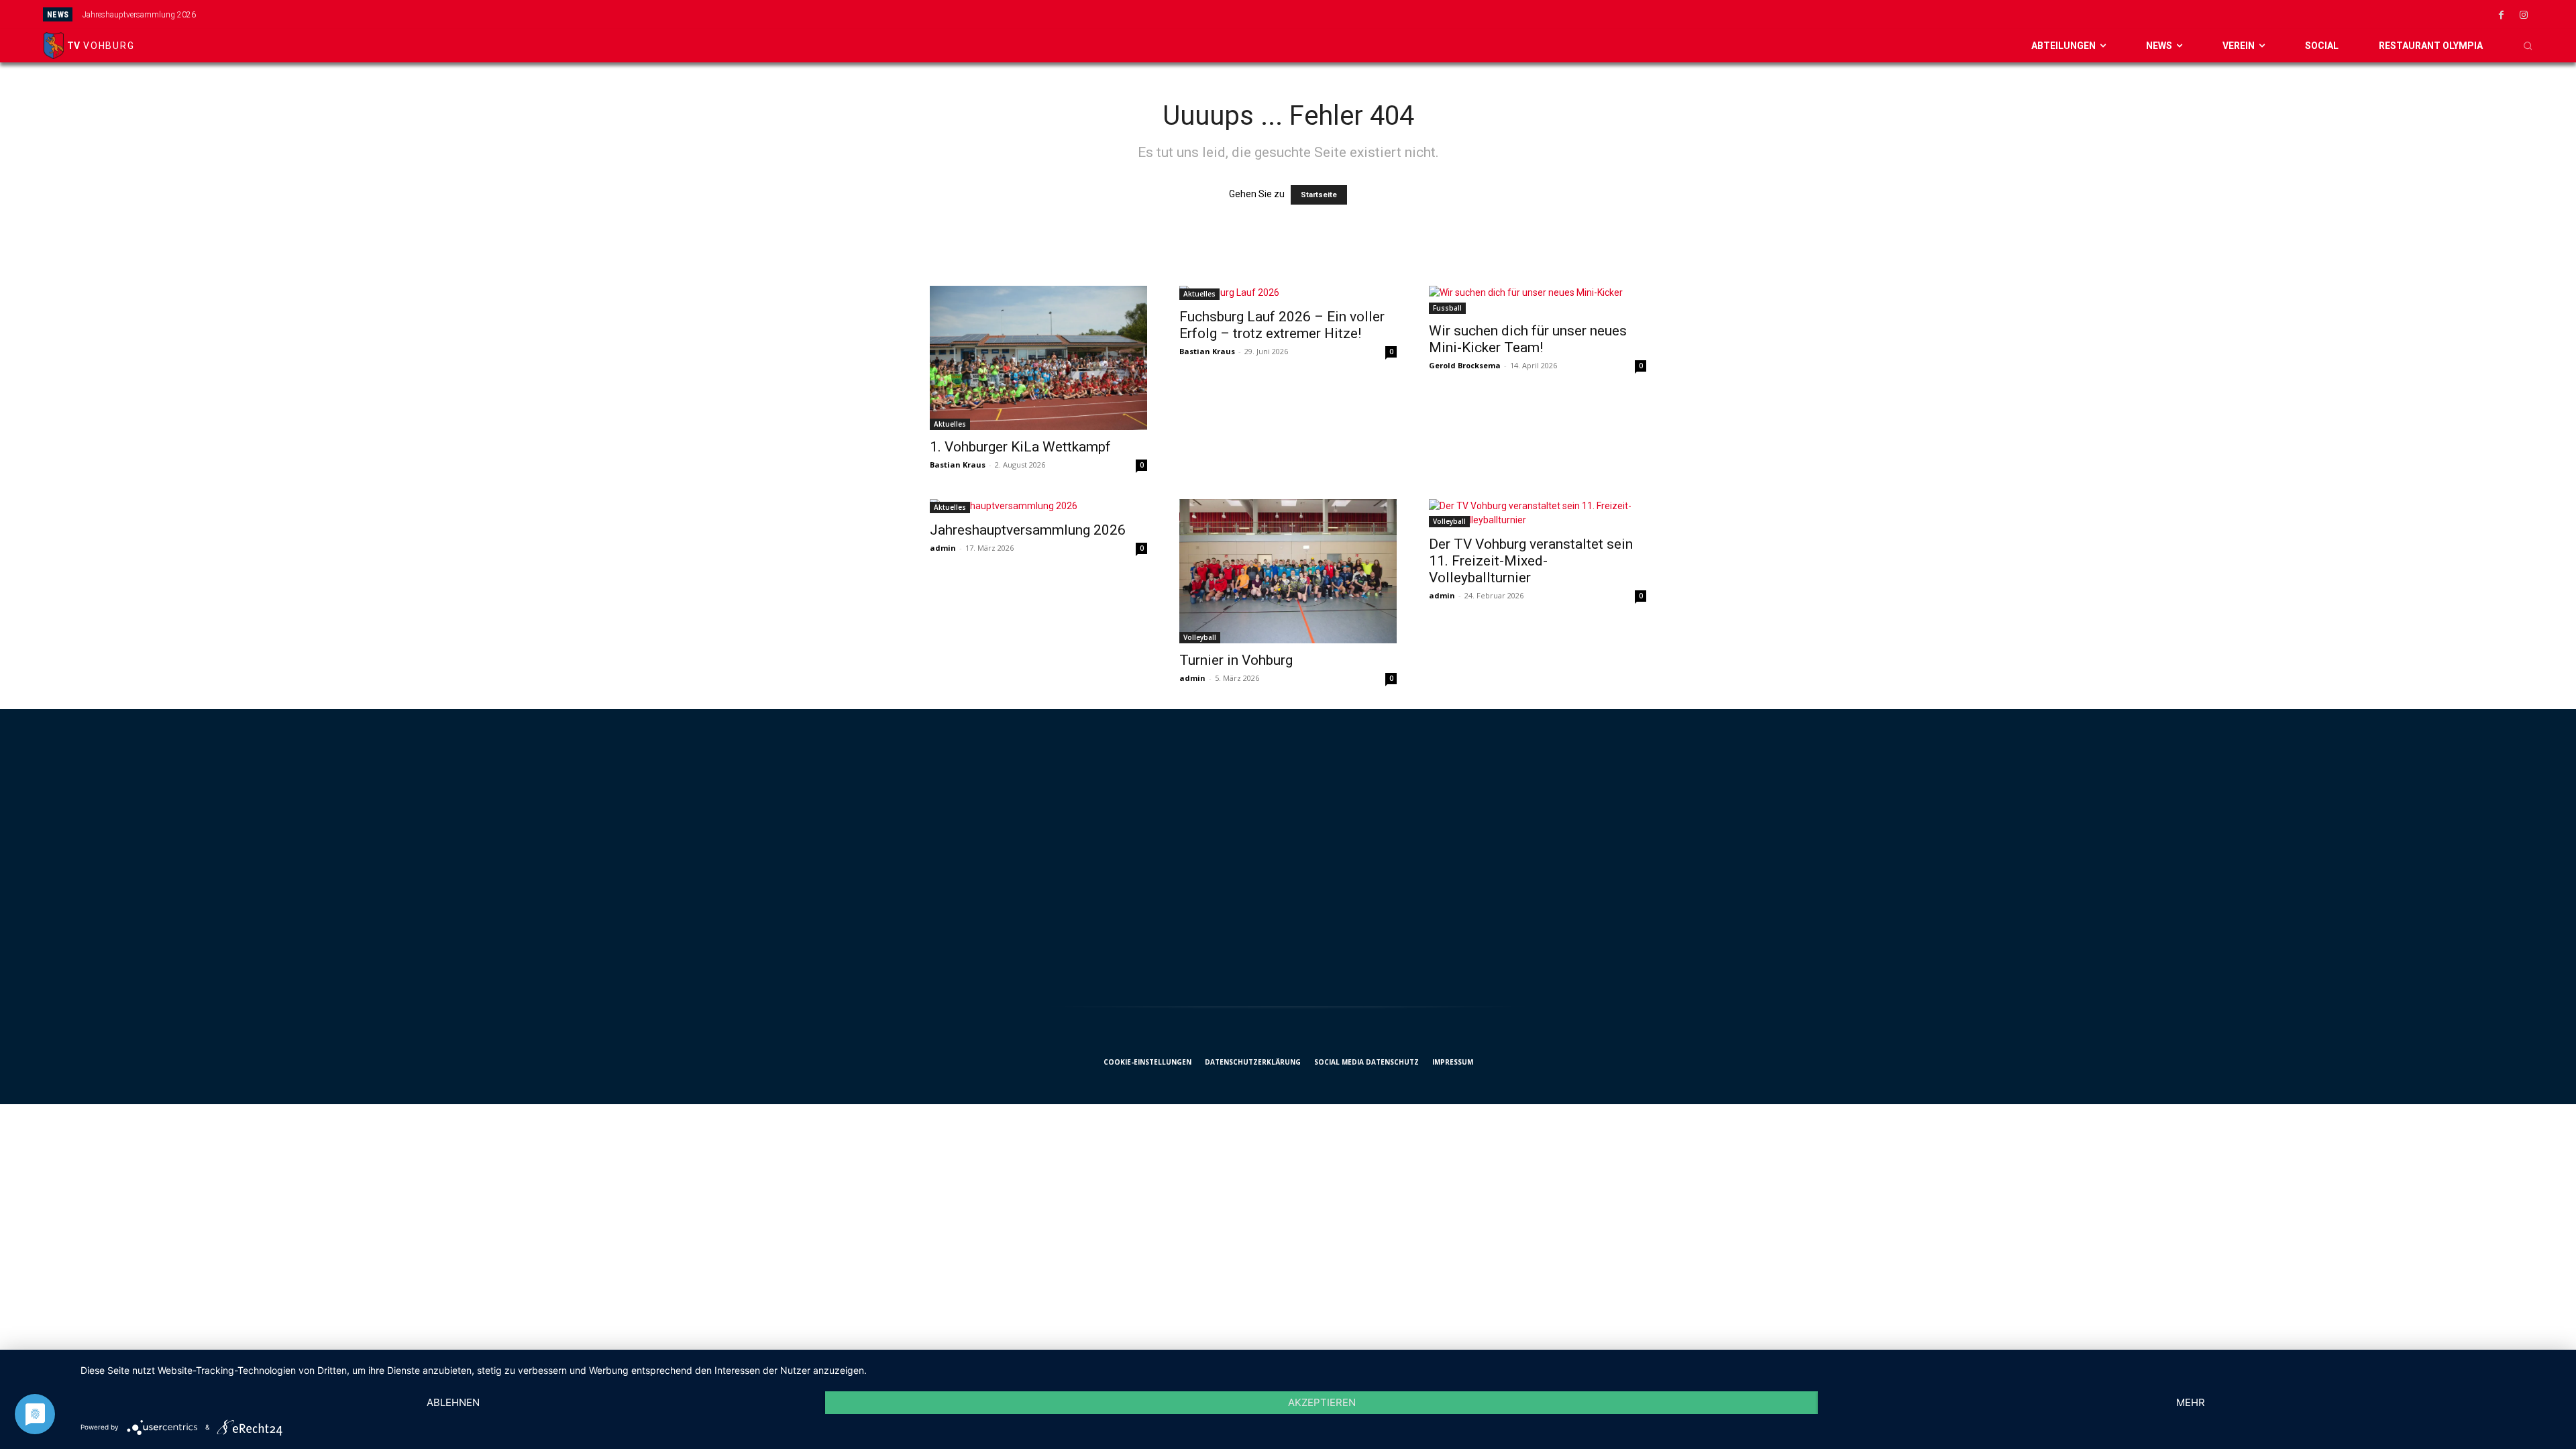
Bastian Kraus (958, 465)
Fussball (1447, 308)
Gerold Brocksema (1465, 365)
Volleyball (1200, 637)
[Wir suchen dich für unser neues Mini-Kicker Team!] (1538, 300)
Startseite (1319, 195)
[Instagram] (2524, 15)
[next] (1490, 14)
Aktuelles (950, 424)
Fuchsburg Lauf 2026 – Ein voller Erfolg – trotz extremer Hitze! (1282, 325)
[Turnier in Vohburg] (1288, 572)
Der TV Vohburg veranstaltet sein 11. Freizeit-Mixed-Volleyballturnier (1531, 561)
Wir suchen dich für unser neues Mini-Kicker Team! (1528, 339)
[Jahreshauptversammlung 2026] (1038, 506)
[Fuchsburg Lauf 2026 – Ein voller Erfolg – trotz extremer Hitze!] (1288, 293)
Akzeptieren (1322, 1402)
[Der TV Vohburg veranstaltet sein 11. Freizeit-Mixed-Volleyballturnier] (1538, 513)
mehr (2191, 1402)
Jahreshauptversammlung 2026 (139, 15)
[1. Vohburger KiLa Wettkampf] (1038, 358)
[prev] (1468, 14)
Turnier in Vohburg (1236, 660)
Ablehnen (453, 1402)
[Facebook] (2502, 15)
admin (943, 548)
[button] (2528, 46)
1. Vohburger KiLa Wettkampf (1020, 447)
